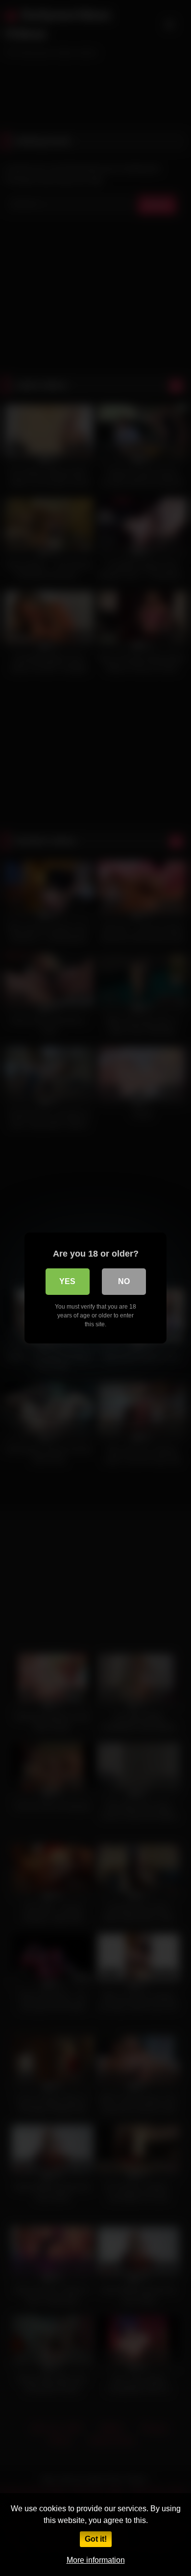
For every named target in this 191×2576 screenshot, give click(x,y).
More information (96, 2560)
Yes (67, 1281)
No (124, 1281)
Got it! (96, 2539)
